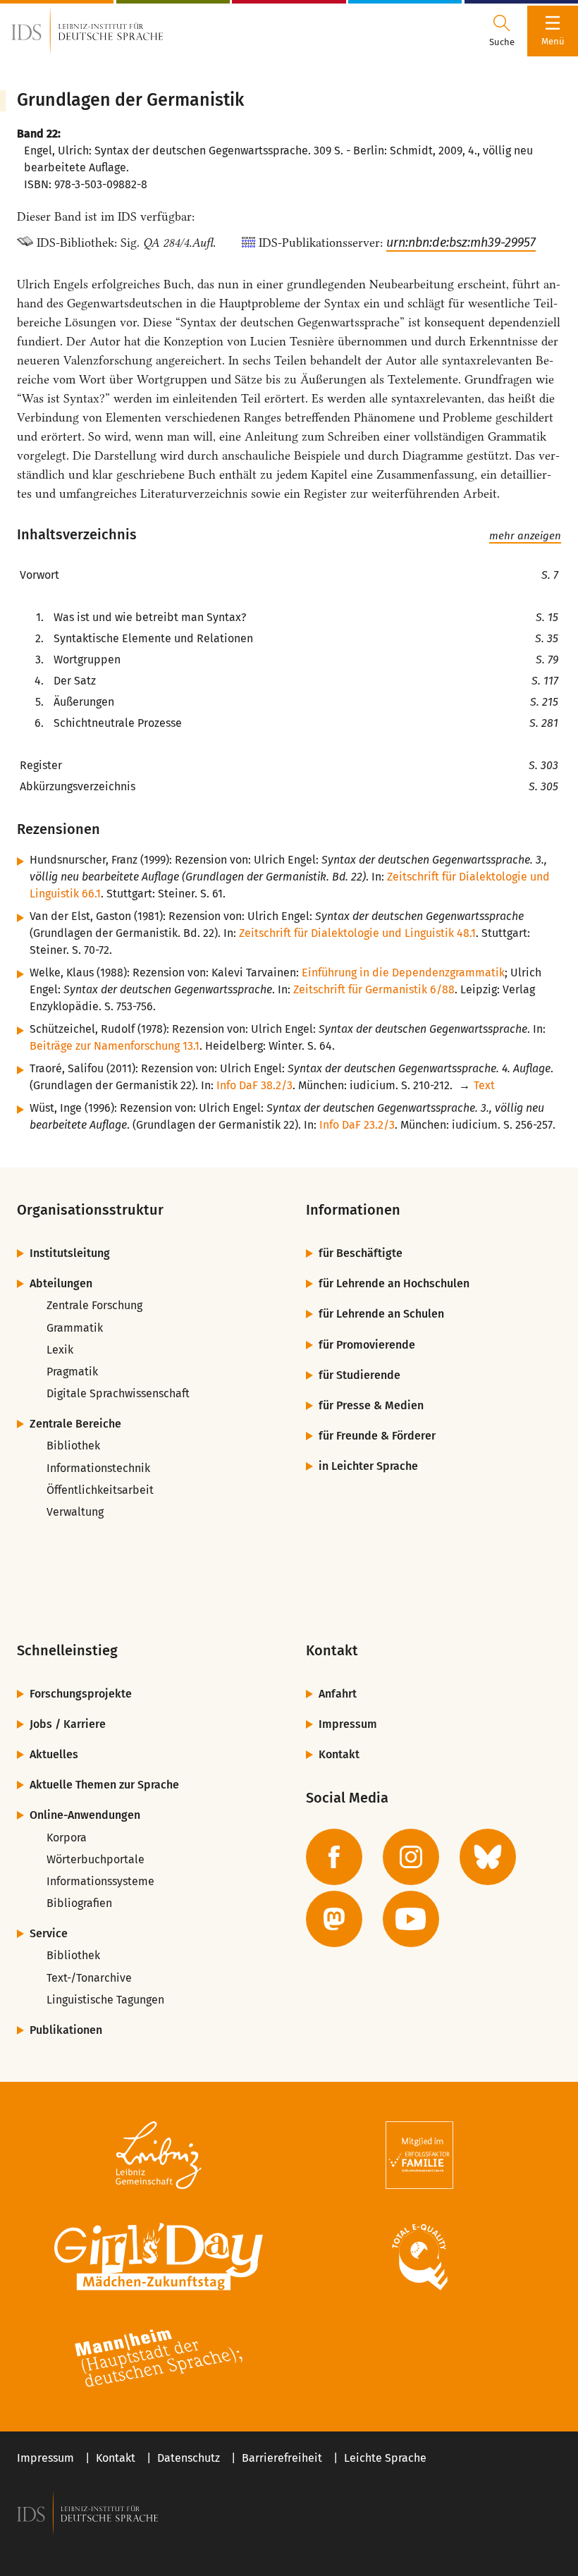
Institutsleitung (70, 1253)
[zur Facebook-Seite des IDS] (334, 1857)
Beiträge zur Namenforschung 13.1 (115, 1046)
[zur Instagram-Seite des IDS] (411, 1857)
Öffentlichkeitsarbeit (100, 1490)
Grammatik (75, 1328)
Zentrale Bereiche (75, 1424)
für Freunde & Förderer (377, 1436)
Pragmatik (72, 1372)
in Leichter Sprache (368, 1466)
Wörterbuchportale (96, 1859)
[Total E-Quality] (419, 2257)
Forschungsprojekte (81, 1694)
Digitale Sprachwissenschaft (118, 1393)
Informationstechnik (98, 1468)
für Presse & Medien (371, 1405)
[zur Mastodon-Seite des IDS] (334, 1919)
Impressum (348, 1724)
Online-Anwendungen (85, 1815)
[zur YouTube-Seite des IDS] (411, 1919)
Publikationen (66, 2030)
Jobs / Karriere (68, 1724)
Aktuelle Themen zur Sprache (104, 1785)
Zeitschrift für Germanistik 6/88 (374, 989)
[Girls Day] (159, 2257)
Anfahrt (338, 1694)
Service (49, 1933)
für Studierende (359, 1375)
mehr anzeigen (525, 536)
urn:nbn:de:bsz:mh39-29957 (461, 243)
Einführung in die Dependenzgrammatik (403, 973)
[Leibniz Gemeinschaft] (159, 2155)
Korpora (67, 1838)
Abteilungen (61, 1283)
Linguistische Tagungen (105, 2000)
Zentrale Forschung (94, 1305)
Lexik (60, 1350)
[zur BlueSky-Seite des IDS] (488, 1857)
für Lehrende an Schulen (381, 1314)
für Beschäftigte (361, 1253)
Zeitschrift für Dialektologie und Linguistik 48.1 (357, 933)
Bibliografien (79, 1903)
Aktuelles (54, 1754)
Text (484, 1085)
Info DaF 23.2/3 (357, 1125)
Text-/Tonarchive (89, 1978)
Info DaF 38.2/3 (254, 1085)
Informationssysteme (100, 1881)
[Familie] (419, 2155)
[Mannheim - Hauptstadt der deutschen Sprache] (159, 2358)
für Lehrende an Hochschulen (394, 1283)
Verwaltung (75, 1512)
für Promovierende (367, 1345)
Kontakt (339, 1754)
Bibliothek (73, 1446)
